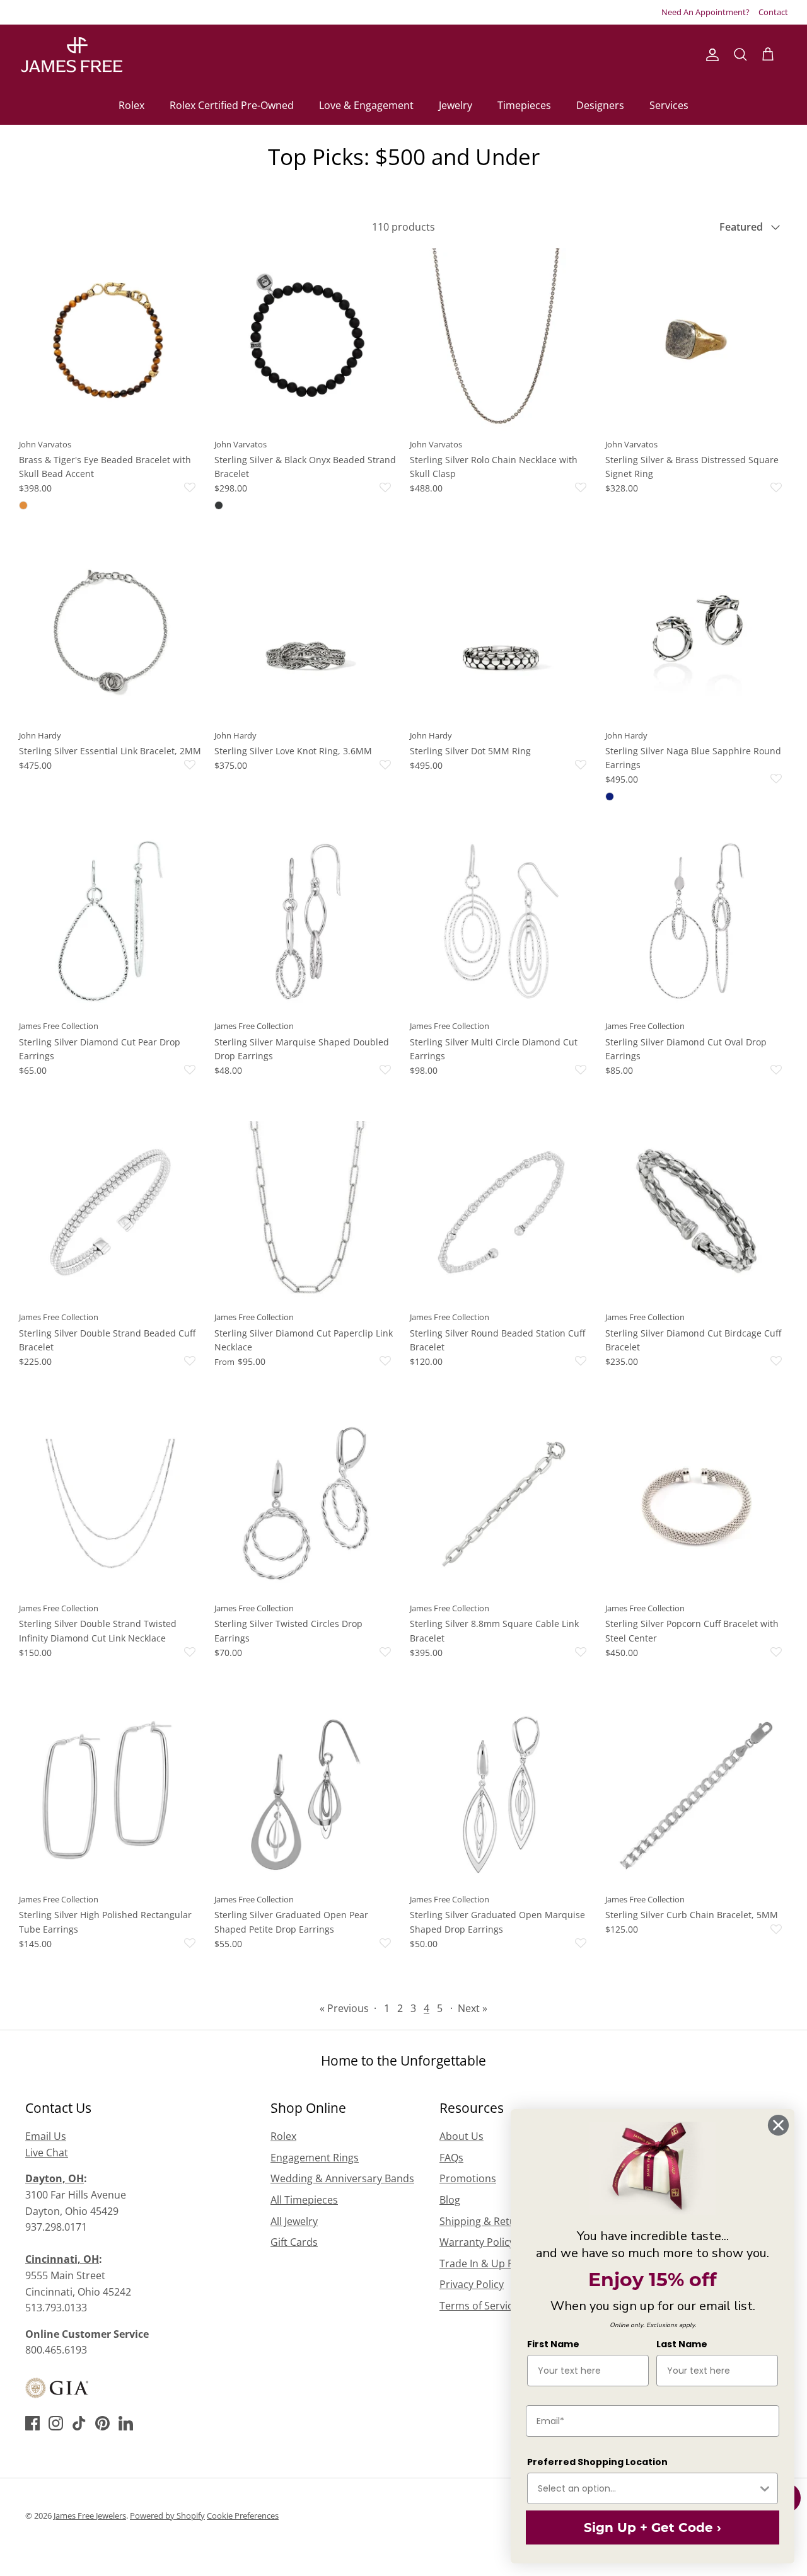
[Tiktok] (79, 2423)
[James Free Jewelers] (71, 55)
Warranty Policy (477, 2242)
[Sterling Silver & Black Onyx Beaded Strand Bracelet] (306, 340)
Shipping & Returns (485, 2221)
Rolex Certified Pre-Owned (232, 105)
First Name (553, 2344)
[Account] (710, 55)
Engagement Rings (315, 2158)
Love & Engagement (366, 105)
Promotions (468, 2178)
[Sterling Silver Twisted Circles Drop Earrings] (306, 1504)
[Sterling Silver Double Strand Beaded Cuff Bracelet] (110, 1212)
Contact (773, 12)
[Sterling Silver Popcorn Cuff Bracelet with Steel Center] (697, 1504)
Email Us (46, 2136)
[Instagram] (56, 2423)
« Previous (344, 2008)
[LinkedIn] (126, 2423)
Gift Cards (294, 2242)
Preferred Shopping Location (597, 2462)
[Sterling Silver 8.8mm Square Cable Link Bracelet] (501, 1504)
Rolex (131, 105)
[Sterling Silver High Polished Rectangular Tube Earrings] (110, 1795)
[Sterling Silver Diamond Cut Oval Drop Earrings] (697, 921)
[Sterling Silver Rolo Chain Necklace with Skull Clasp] (501, 340)
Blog (450, 2200)
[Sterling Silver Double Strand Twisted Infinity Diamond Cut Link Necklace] (110, 1504)
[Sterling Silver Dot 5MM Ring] (501, 631)
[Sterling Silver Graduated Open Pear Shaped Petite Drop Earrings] (306, 1795)
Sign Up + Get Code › (653, 2527)
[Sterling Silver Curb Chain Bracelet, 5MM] (697, 1795)
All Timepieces (304, 2200)
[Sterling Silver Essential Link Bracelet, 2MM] (110, 631)
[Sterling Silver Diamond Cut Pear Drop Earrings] (110, 921)
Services (669, 105)
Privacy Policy (472, 2284)
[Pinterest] (102, 2423)
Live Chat (47, 2153)
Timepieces (524, 105)
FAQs (451, 2158)
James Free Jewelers (90, 2516)
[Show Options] (765, 2488)
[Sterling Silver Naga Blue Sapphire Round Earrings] (697, 631)
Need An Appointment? (705, 12)
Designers (600, 105)
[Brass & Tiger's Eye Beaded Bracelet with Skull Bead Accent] (110, 340)
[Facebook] (32, 2423)
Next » (473, 2008)
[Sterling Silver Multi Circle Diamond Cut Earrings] (501, 921)
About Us (462, 2136)
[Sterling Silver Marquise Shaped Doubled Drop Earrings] (306, 921)
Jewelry (456, 105)
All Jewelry (294, 2221)
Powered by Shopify (167, 2516)
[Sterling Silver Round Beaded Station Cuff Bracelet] (501, 1212)
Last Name (682, 2344)
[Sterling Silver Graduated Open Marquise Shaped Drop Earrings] (501, 1795)
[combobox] (647, 2488)
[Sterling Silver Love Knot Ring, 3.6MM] (306, 631)
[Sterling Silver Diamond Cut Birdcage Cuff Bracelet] (697, 1212)
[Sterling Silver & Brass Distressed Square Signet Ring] (697, 340)
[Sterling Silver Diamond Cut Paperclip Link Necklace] (306, 1212)
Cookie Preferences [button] (243, 2516)
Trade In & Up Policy (487, 2263)
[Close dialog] (778, 2125)
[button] (129, 488)
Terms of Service (479, 2306)
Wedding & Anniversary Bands (342, 2178)
